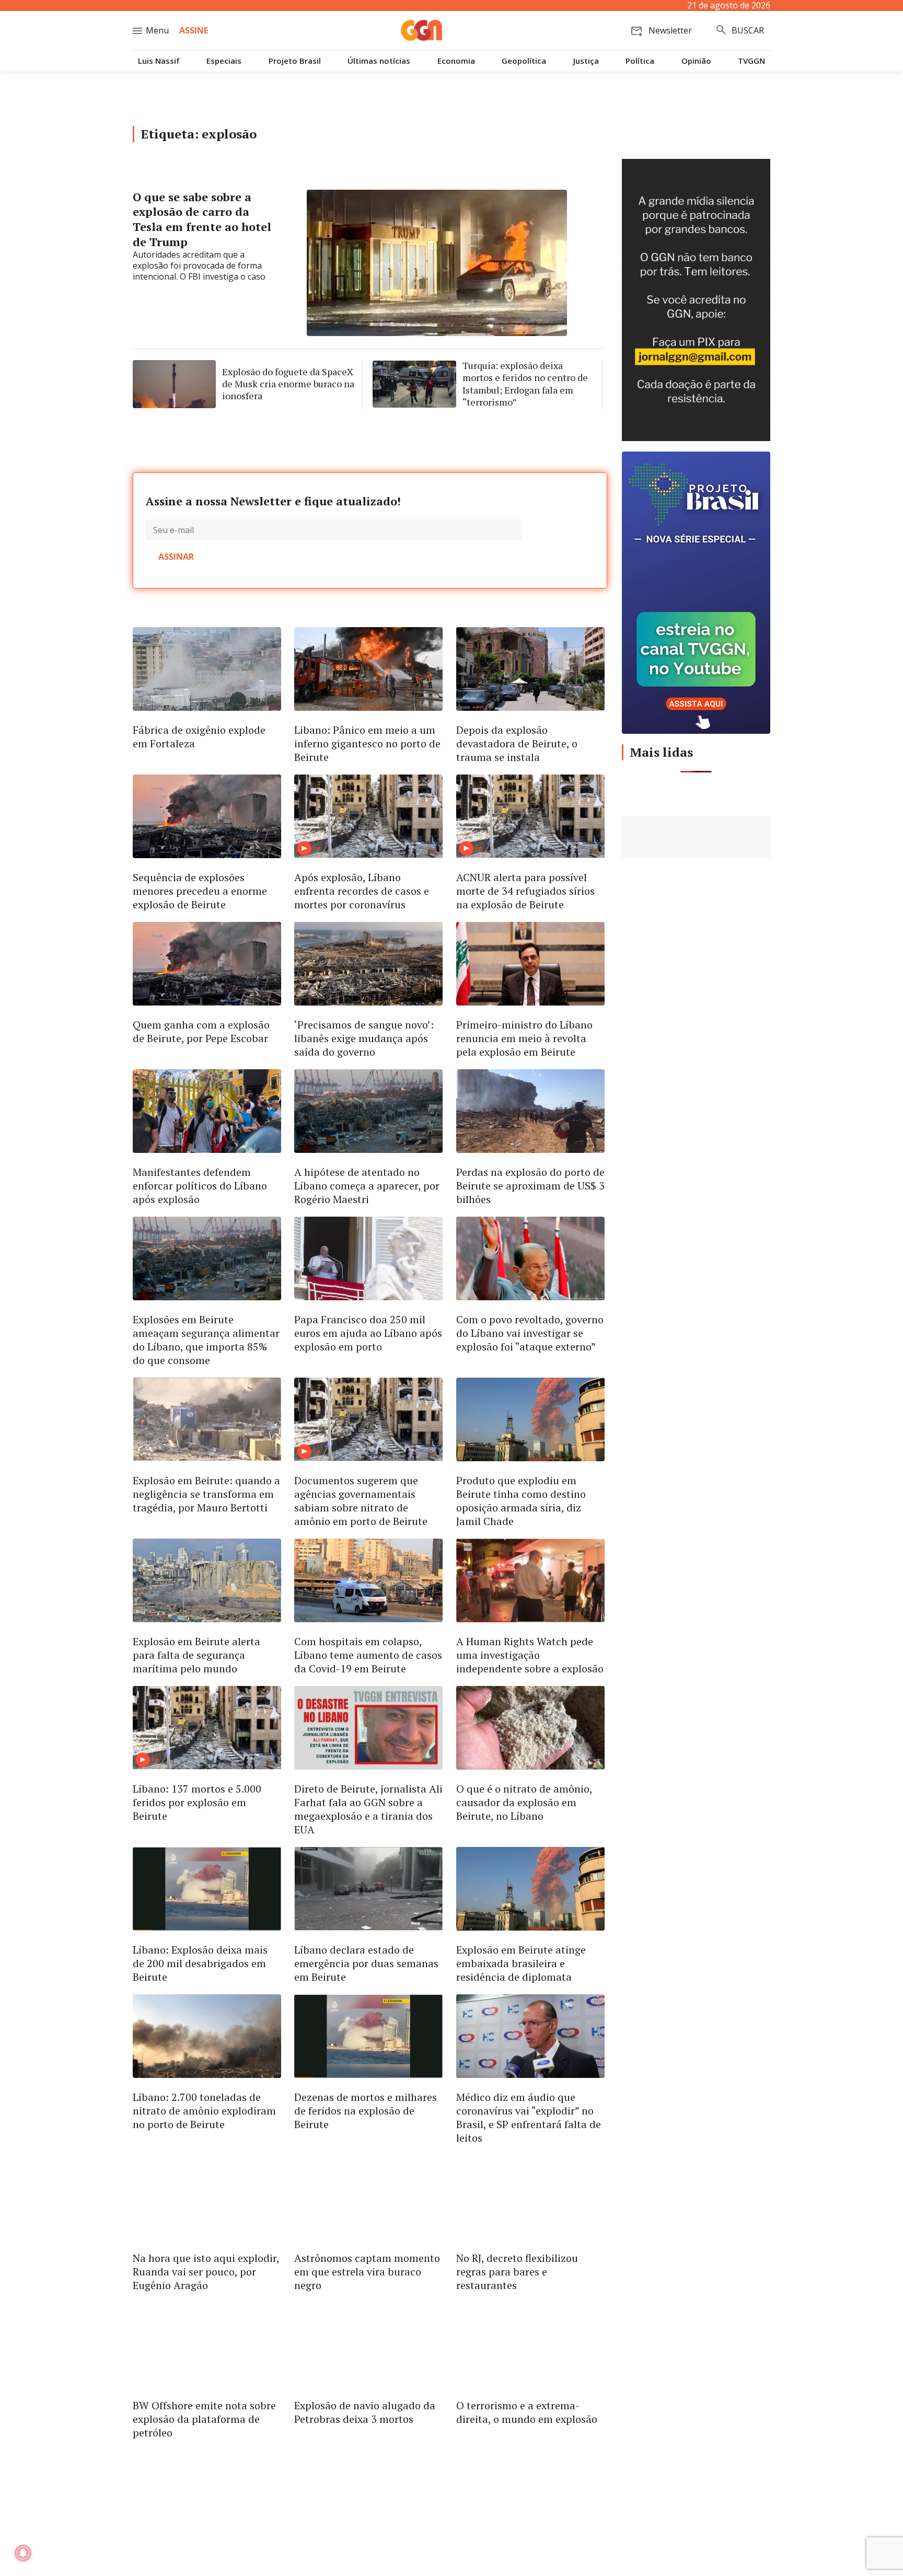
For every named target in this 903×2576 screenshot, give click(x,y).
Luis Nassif (159, 61)
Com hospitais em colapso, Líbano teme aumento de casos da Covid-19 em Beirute (368, 1655)
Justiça (586, 61)
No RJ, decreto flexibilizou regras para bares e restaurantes (517, 2272)
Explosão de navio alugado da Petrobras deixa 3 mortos (365, 2412)
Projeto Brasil (295, 61)
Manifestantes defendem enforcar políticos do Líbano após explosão (200, 1186)
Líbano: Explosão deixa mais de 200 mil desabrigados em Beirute (200, 1963)
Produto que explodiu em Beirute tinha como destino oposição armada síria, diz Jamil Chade (521, 1501)
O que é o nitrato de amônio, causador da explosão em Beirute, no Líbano (524, 1802)
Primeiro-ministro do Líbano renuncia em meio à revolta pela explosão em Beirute (524, 1038)
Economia (456, 61)
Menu (157, 30)
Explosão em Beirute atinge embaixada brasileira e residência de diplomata (521, 1963)
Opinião (696, 61)
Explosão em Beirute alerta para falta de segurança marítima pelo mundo (196, 1655)
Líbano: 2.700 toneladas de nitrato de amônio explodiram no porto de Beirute (204, 2111)
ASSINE (194, 30)
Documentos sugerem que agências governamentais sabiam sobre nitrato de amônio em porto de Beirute (361, 1501)
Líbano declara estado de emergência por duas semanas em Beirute (366, 1963)
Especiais (224, 61)
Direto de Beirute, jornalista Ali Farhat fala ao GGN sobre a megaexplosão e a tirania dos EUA (368, 1809)
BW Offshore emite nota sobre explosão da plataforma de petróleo (204, 2419)
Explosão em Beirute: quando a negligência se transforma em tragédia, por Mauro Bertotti (206, 1494)
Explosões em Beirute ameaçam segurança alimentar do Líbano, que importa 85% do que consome (206, 1340)
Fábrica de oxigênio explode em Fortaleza (199, 737)
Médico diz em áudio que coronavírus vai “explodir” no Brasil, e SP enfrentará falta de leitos (529, 2117)
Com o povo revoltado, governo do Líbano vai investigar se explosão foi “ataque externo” (530, 1333)
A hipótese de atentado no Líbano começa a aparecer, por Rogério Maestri (367, 1186)
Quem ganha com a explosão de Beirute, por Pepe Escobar (201, 1031)
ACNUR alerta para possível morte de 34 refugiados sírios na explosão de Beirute (525, 891)
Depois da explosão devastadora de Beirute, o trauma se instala (517, 743)
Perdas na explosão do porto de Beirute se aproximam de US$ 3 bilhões (530, 1186)
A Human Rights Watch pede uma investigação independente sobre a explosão (530, 1655)
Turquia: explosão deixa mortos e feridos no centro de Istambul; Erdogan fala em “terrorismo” (525, 384)
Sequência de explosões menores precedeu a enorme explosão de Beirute (200, 891)
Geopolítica (524, 61)
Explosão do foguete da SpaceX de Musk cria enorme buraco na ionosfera (288, 384)
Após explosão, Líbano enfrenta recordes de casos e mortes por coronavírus (362, 891)
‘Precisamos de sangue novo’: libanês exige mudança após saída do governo (364, 1038)
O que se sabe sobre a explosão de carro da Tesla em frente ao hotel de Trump (202, 219)
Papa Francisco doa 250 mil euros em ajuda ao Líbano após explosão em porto (368, 1333)
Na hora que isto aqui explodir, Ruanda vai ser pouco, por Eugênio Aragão (206, 2272)
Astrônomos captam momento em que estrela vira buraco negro (367, 2272)
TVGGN (751, 61)
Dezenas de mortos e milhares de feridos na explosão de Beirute (366, 2111)
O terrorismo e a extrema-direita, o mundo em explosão (527, 2412)
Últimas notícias (379, 61)
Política (640, 61)
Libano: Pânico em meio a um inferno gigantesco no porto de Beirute (367, 743)
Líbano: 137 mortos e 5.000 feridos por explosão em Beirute (197, 1802)
